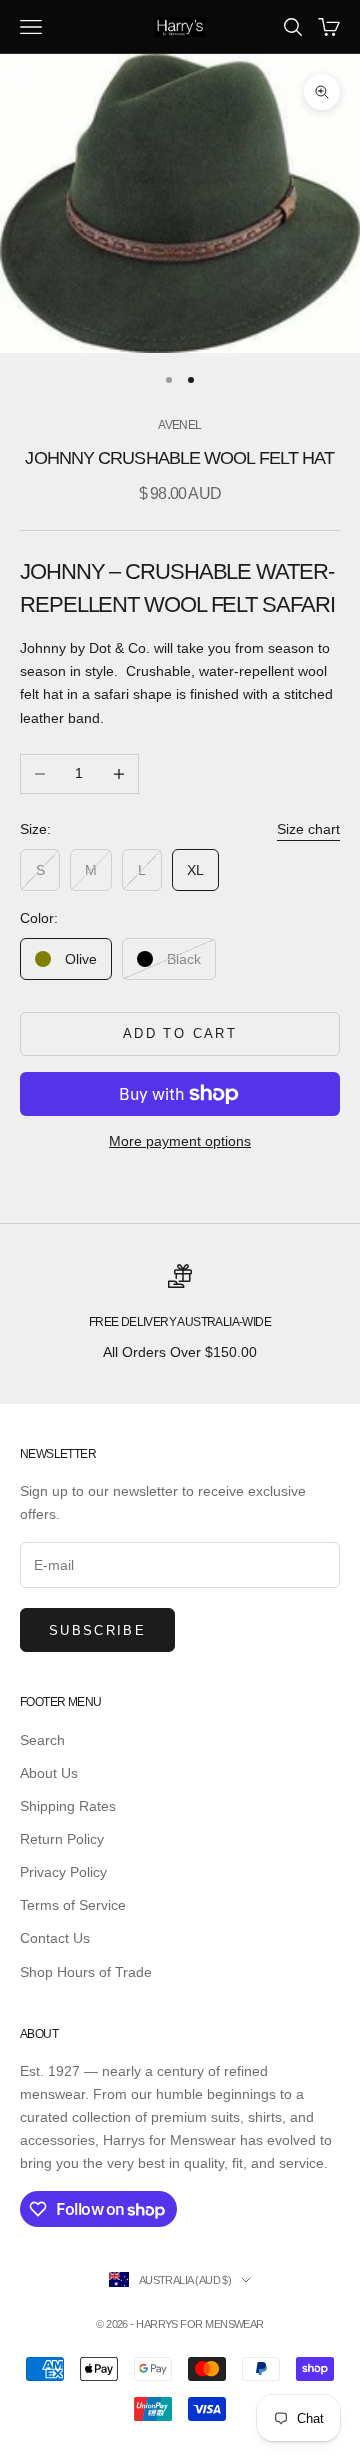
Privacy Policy (63, 1872)
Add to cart (180, 1033)
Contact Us (55, 1938)
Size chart (308, 829)
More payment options (180, 1141)
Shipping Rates (68, 1806)
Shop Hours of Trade (86, 1972)
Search (42, 1740)
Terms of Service (73, 1905)
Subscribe (97, 1630)
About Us (49, 1773)
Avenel (179, 425)
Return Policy (62, 1839)
